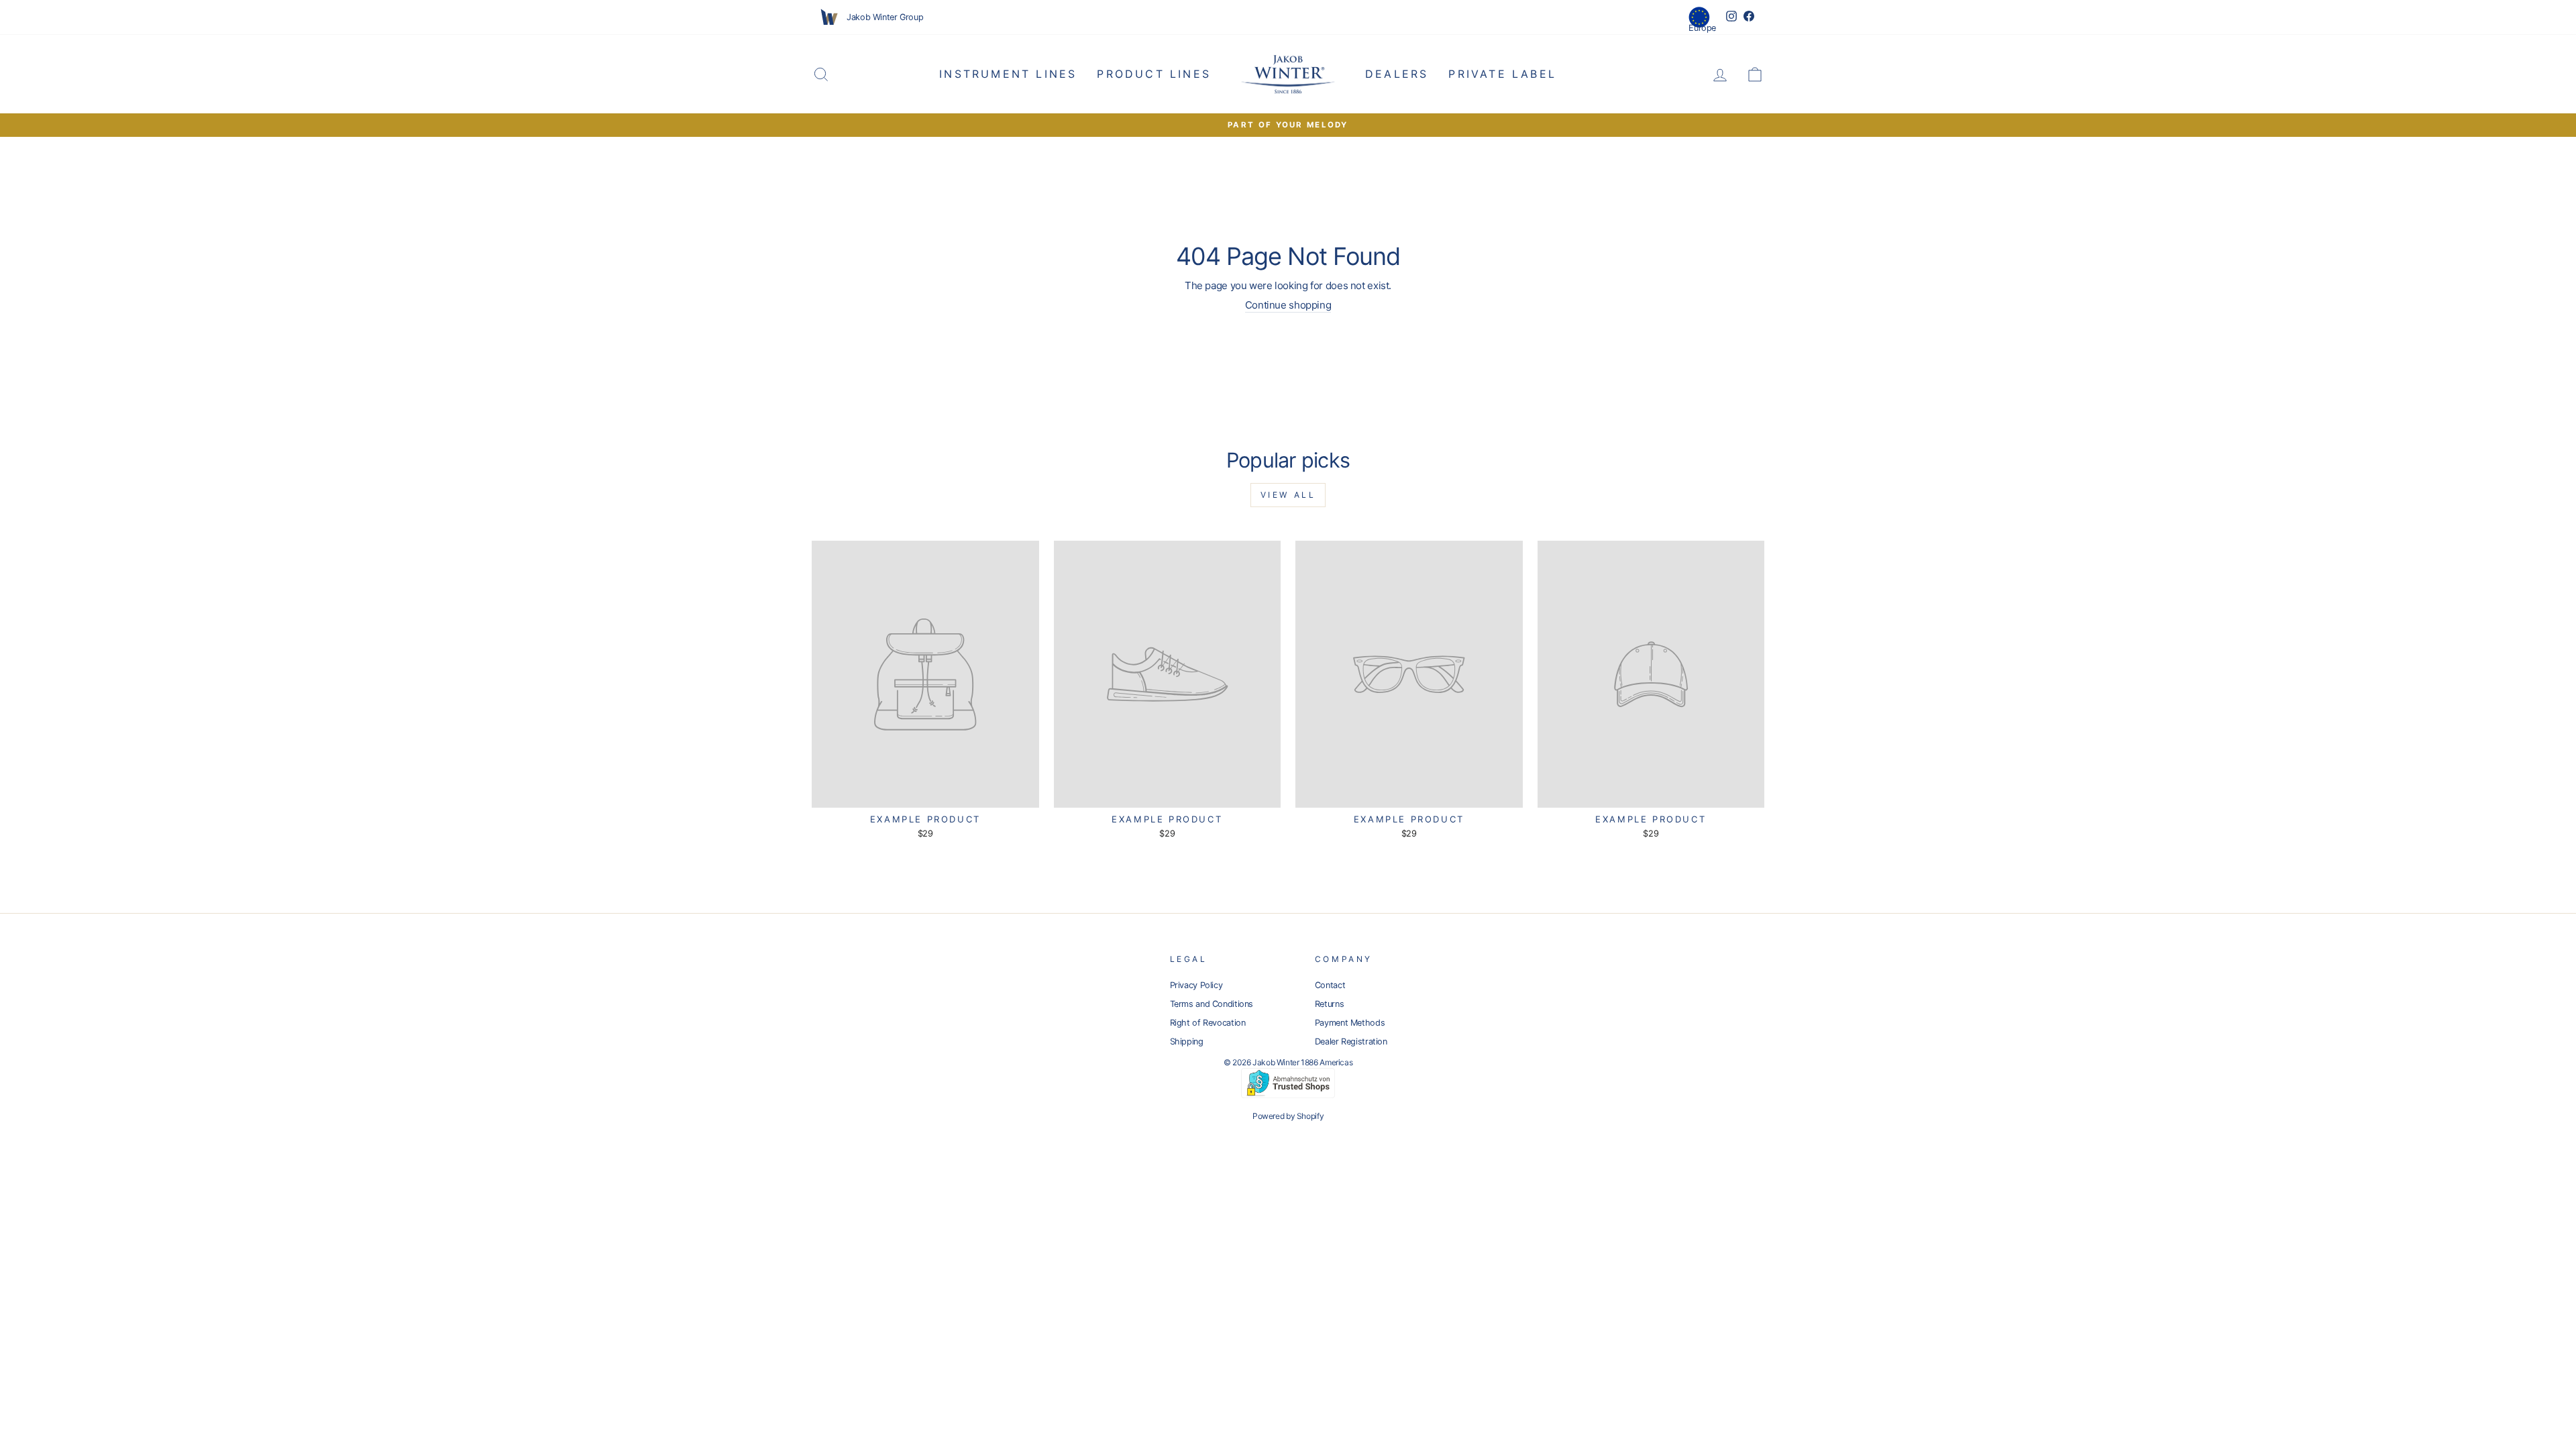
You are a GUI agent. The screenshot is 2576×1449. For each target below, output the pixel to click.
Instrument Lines (1008, 74)
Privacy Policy (1196, 985)
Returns (1329, 1004)
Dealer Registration (1351, 1041)
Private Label (1502, 74)
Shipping (1187, 1041)
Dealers (1397, 74)
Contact (1330, 985)
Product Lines (1154, 74)
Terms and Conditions (1212, 1004)
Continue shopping (1288, 305)
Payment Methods (1350, 1023)
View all (1288, 495)
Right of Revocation (1208, 1023)
